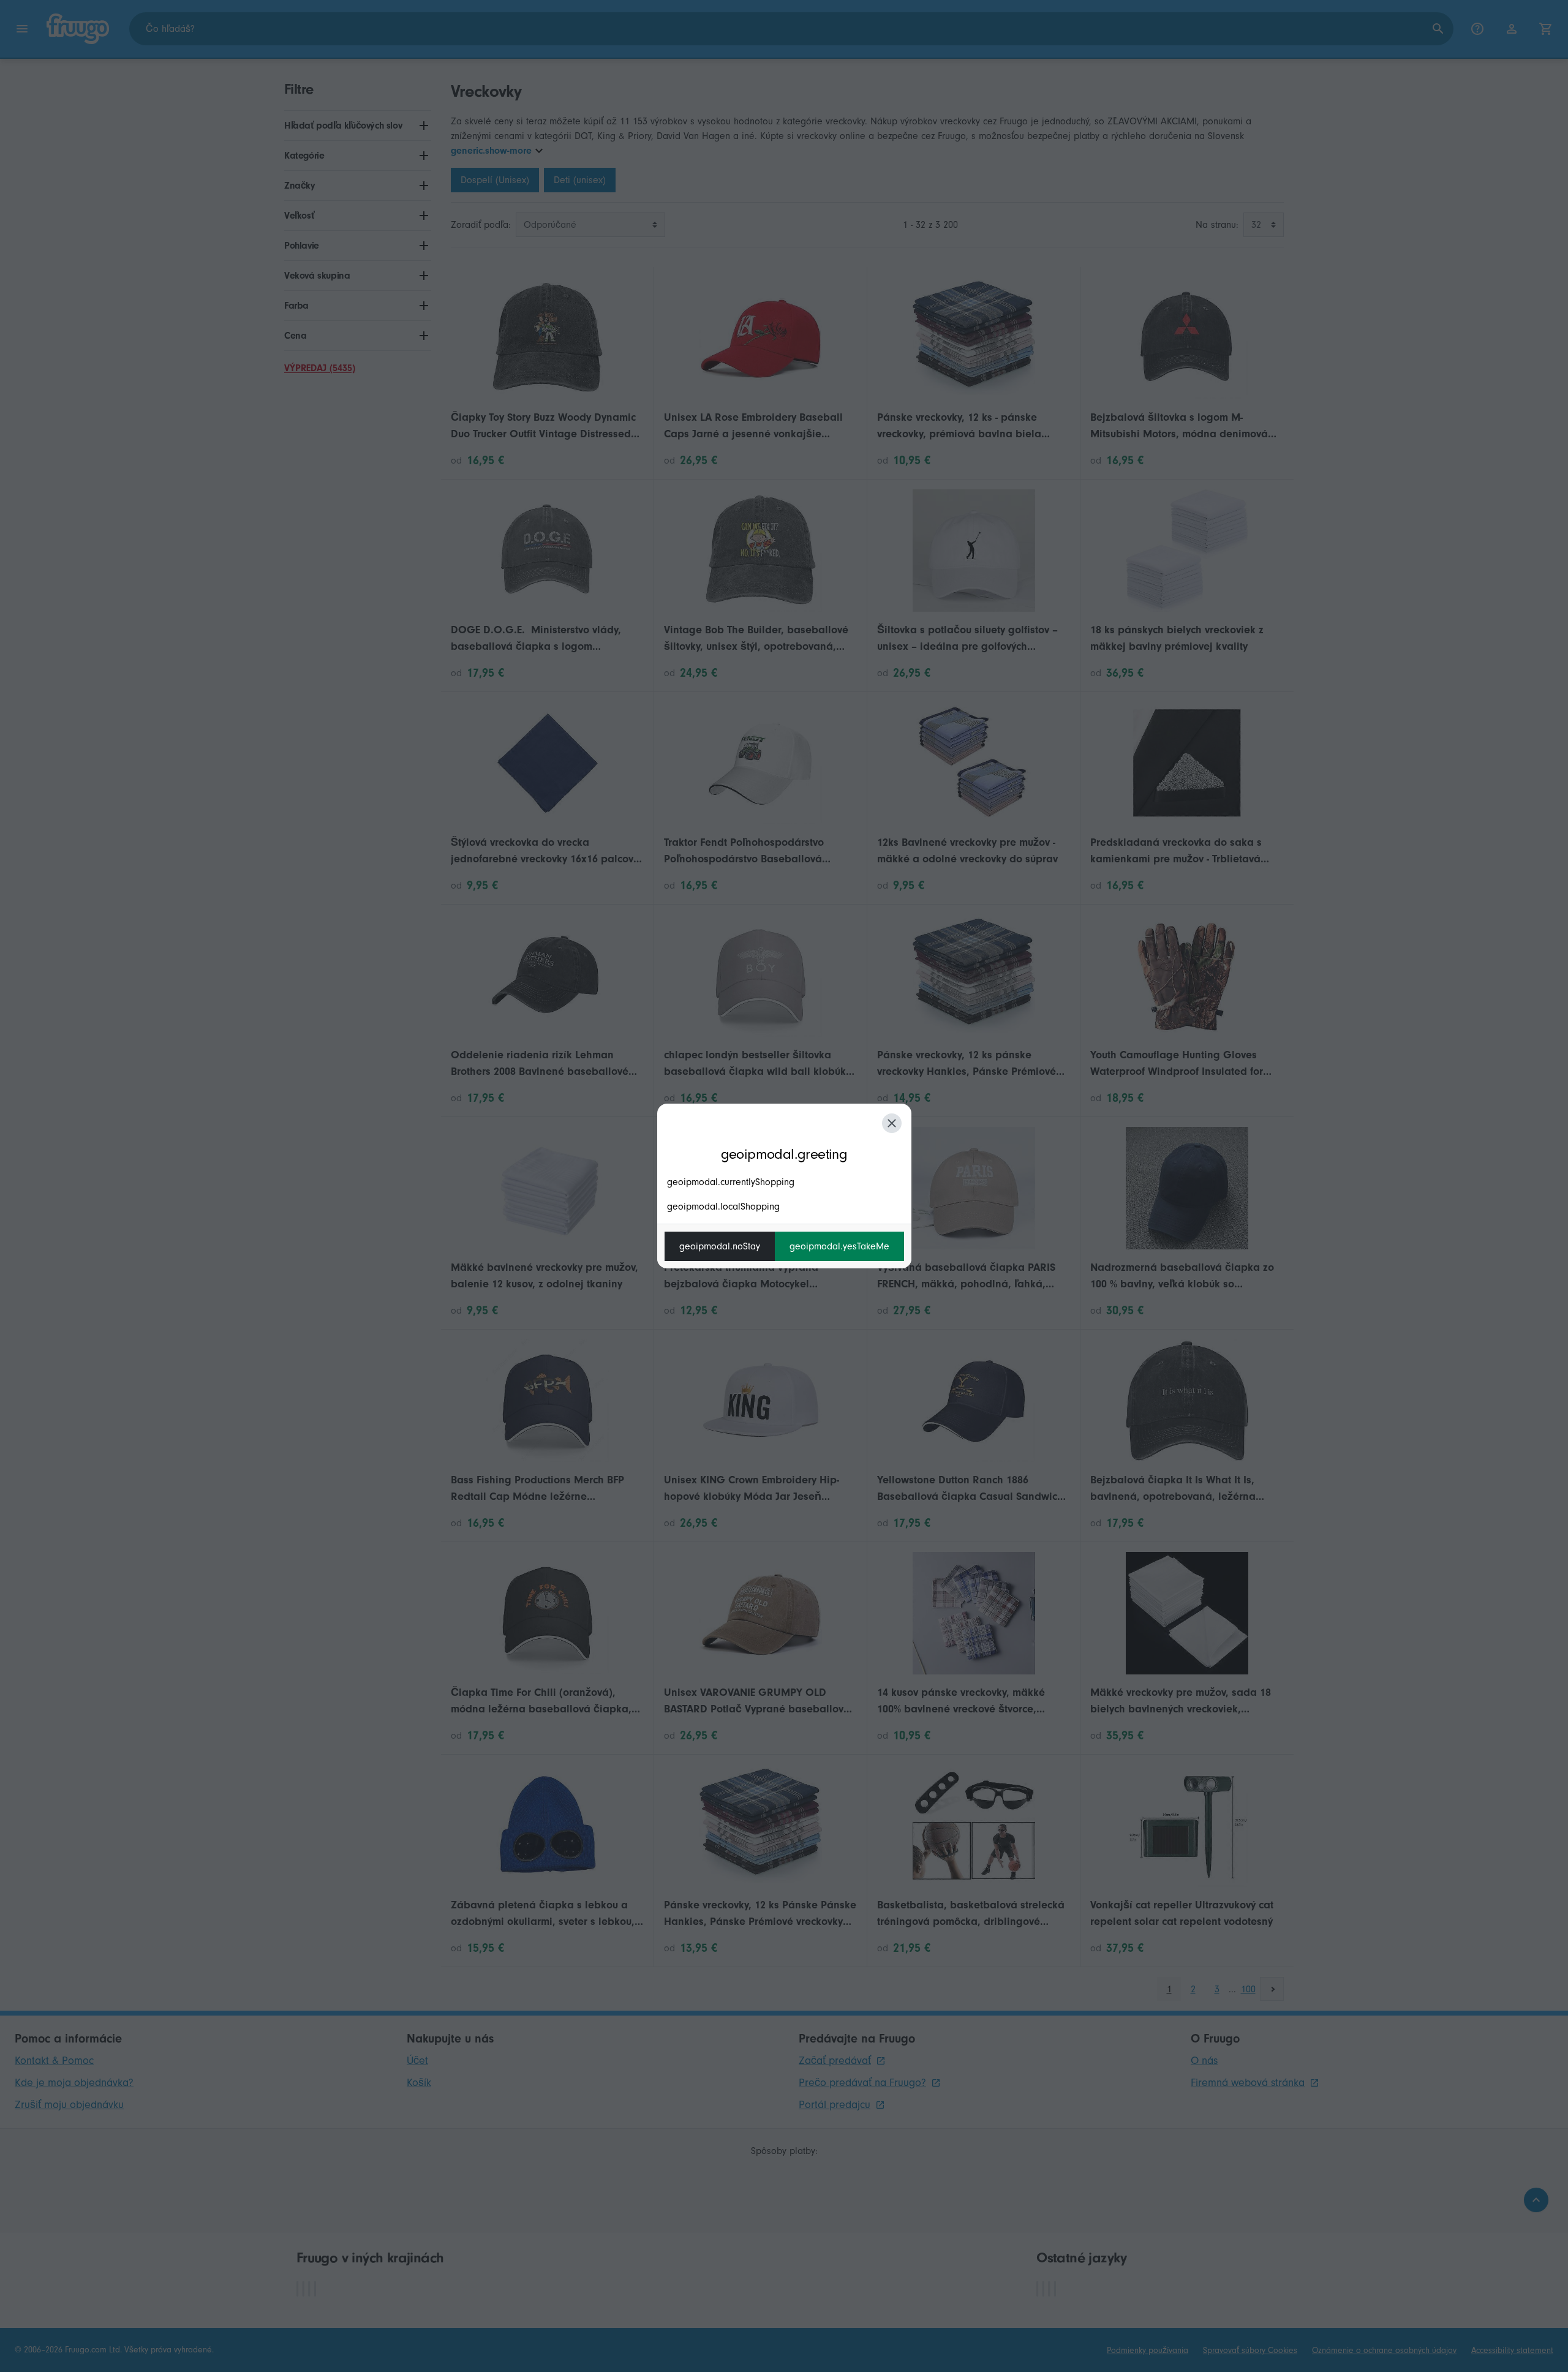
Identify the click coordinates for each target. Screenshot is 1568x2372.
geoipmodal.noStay (720, 1246)
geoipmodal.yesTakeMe (839, 1246)
